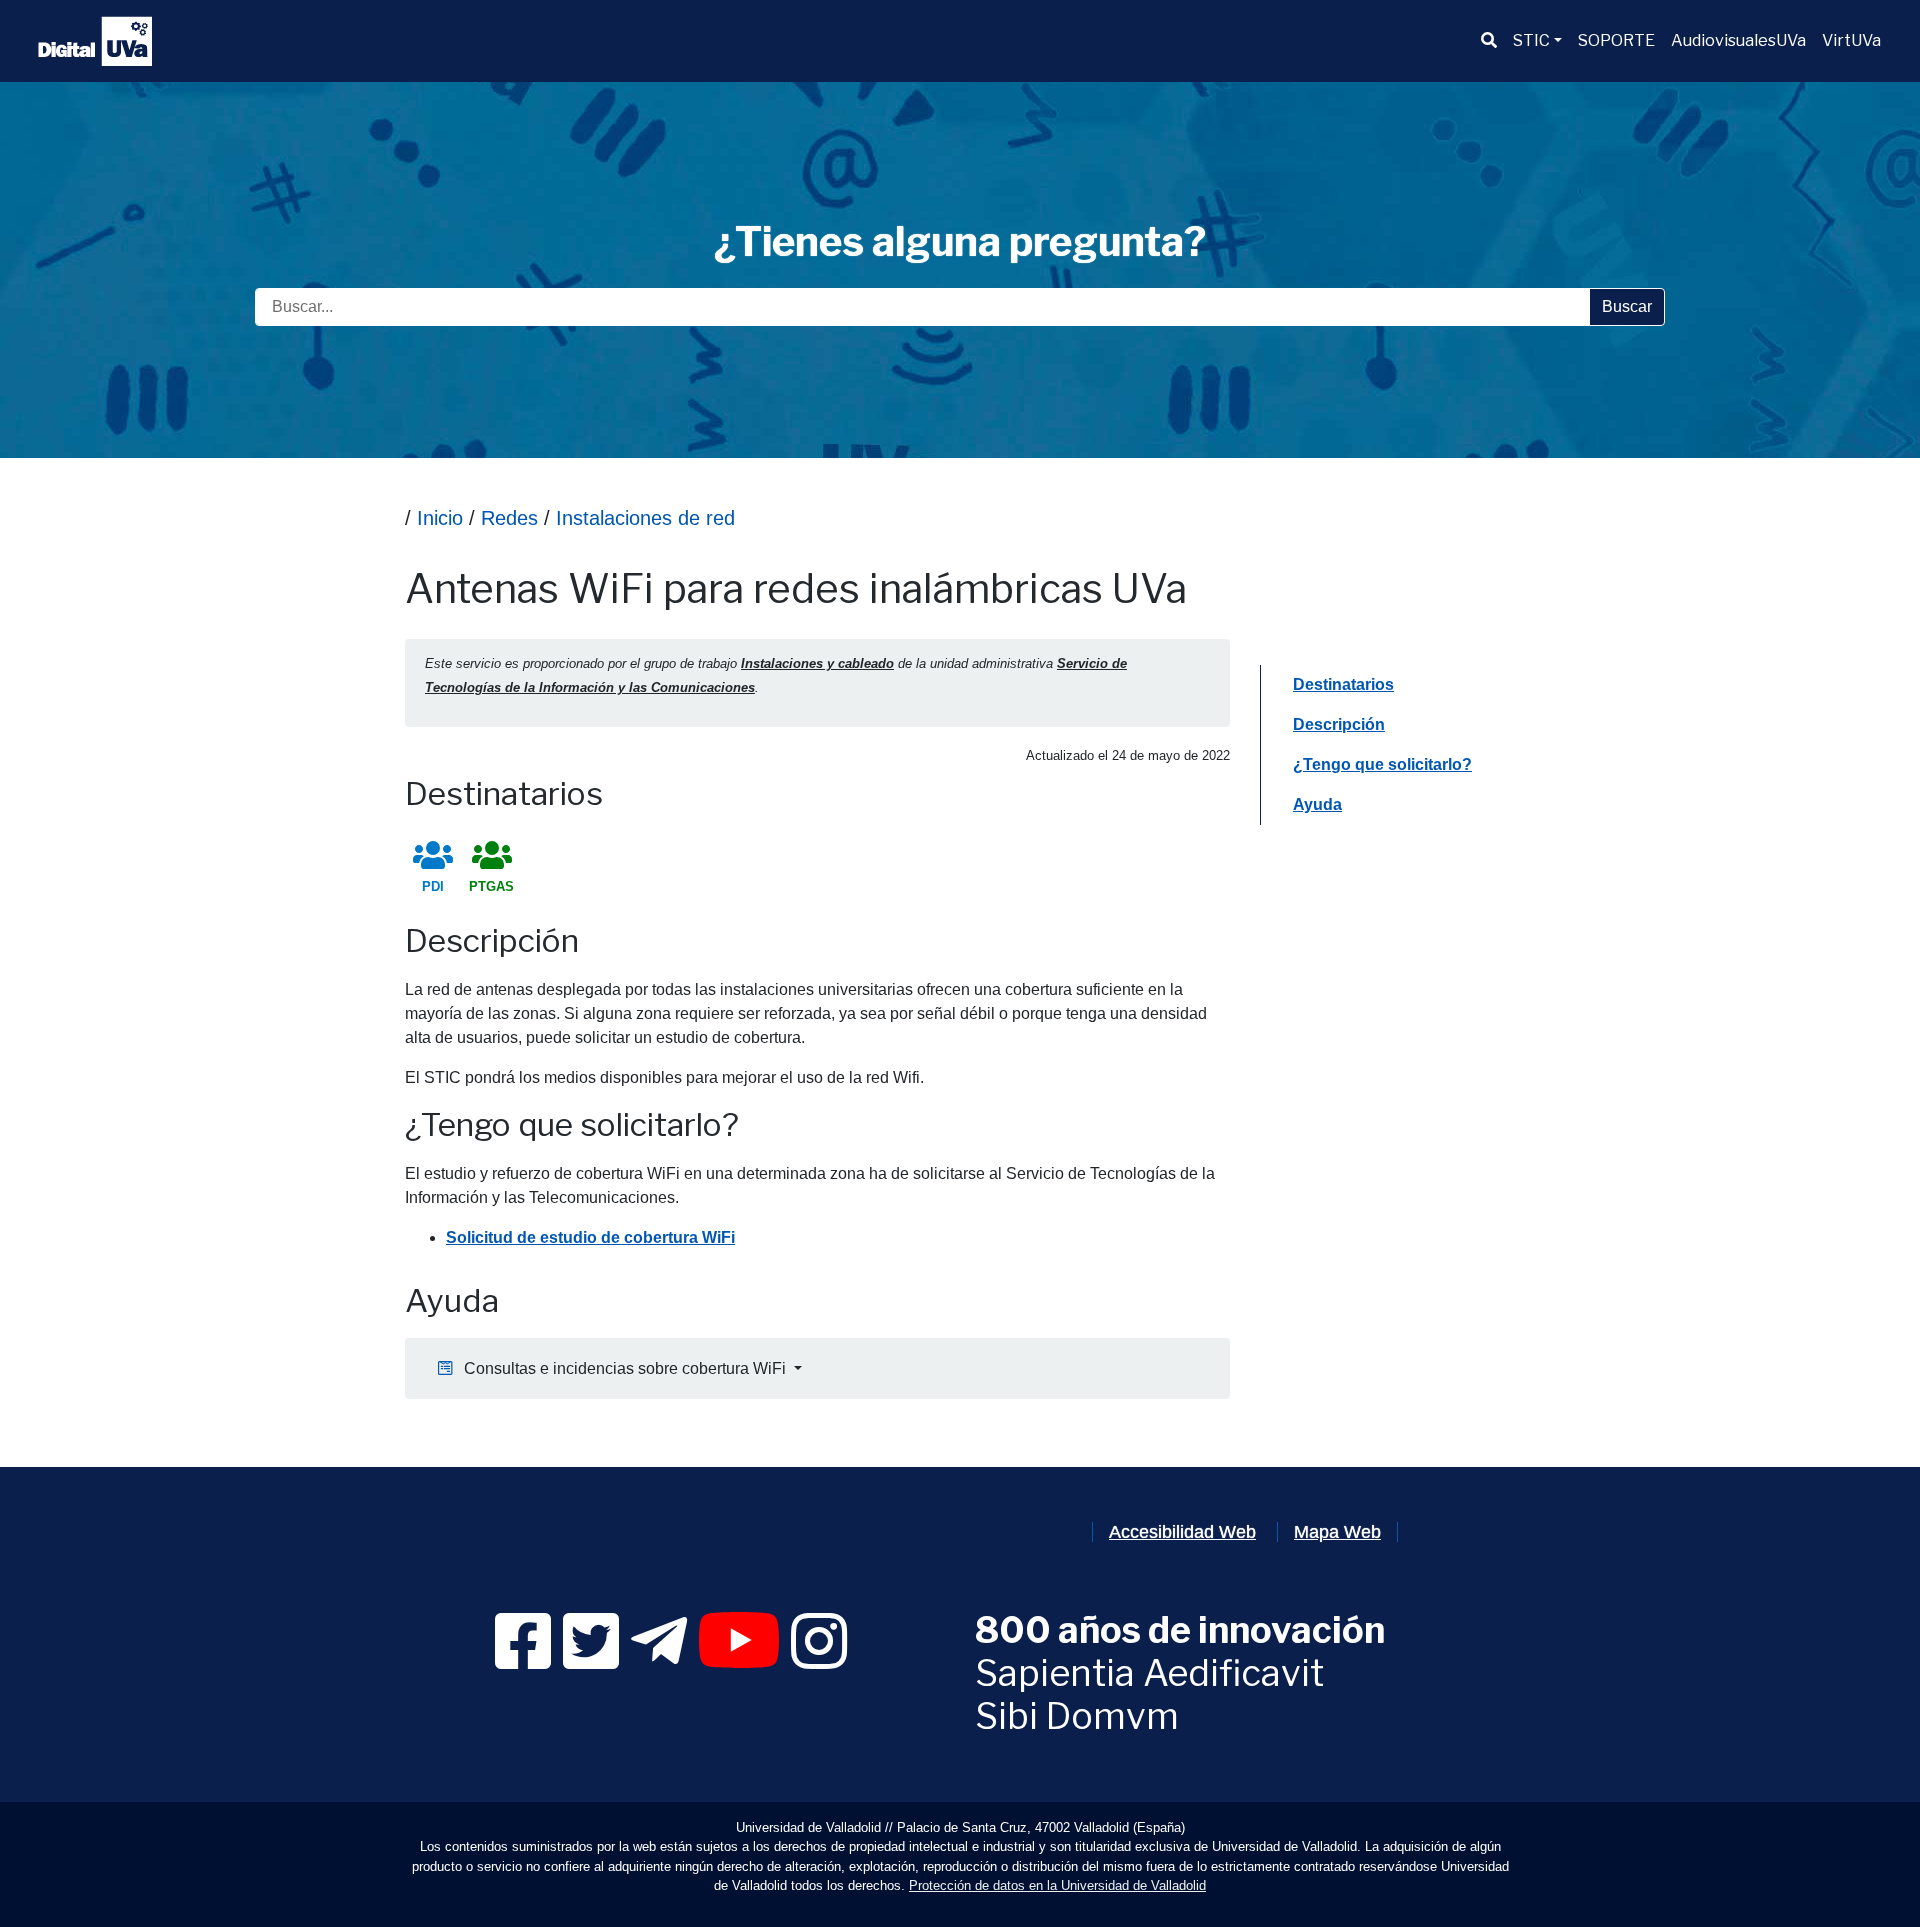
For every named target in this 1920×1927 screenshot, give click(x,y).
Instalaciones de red (645, 518)
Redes (509, 518)
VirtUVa (1851, 40)
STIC (1531, 40)
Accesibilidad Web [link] (1182, 1532)
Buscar (1627, 306)
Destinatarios (1343, 684)
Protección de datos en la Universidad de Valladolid (1057, 1885)
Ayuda (1320, 804)
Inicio (440, 518)
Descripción (1338, 724)
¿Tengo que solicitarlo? (1382, 764)
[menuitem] (1489, 41)
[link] (523, 1659)
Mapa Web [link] (1337, 1532)
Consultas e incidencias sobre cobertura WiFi (621, 1368)
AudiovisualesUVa (1738, 40)
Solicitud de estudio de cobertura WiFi (590, 1237)
